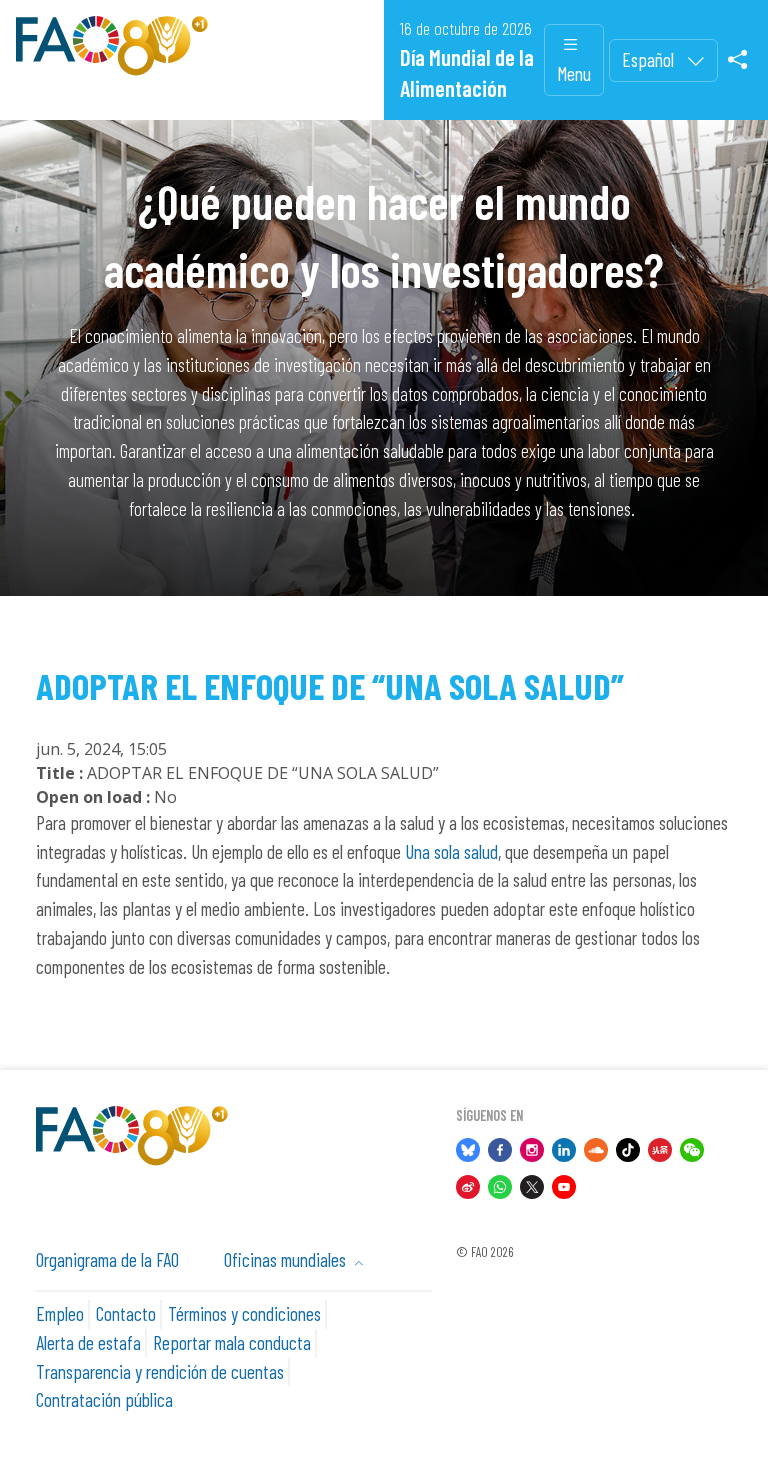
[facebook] (500, 1147)
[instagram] (532, 1147)
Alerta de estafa (88, 1342)
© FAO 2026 (484, 1252)
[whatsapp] (500, 1183)
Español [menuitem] (650, 59)
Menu (574, 73)
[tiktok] (628, 1147)
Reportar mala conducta (232, 1342)
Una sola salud (451, 851)
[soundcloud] (596, 1147)
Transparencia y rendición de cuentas (160, 1371)
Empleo (60, 1313)
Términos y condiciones (244, 1313)
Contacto (126, 1313)
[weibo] (468, 1183)
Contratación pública (104, 1399)
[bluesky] (468, 1147)
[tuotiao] (660, 1147)
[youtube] (564, 1183)
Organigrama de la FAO (107, 1259)
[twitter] (532, 1183)
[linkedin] (564, 1147)
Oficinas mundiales (287, 1259)
